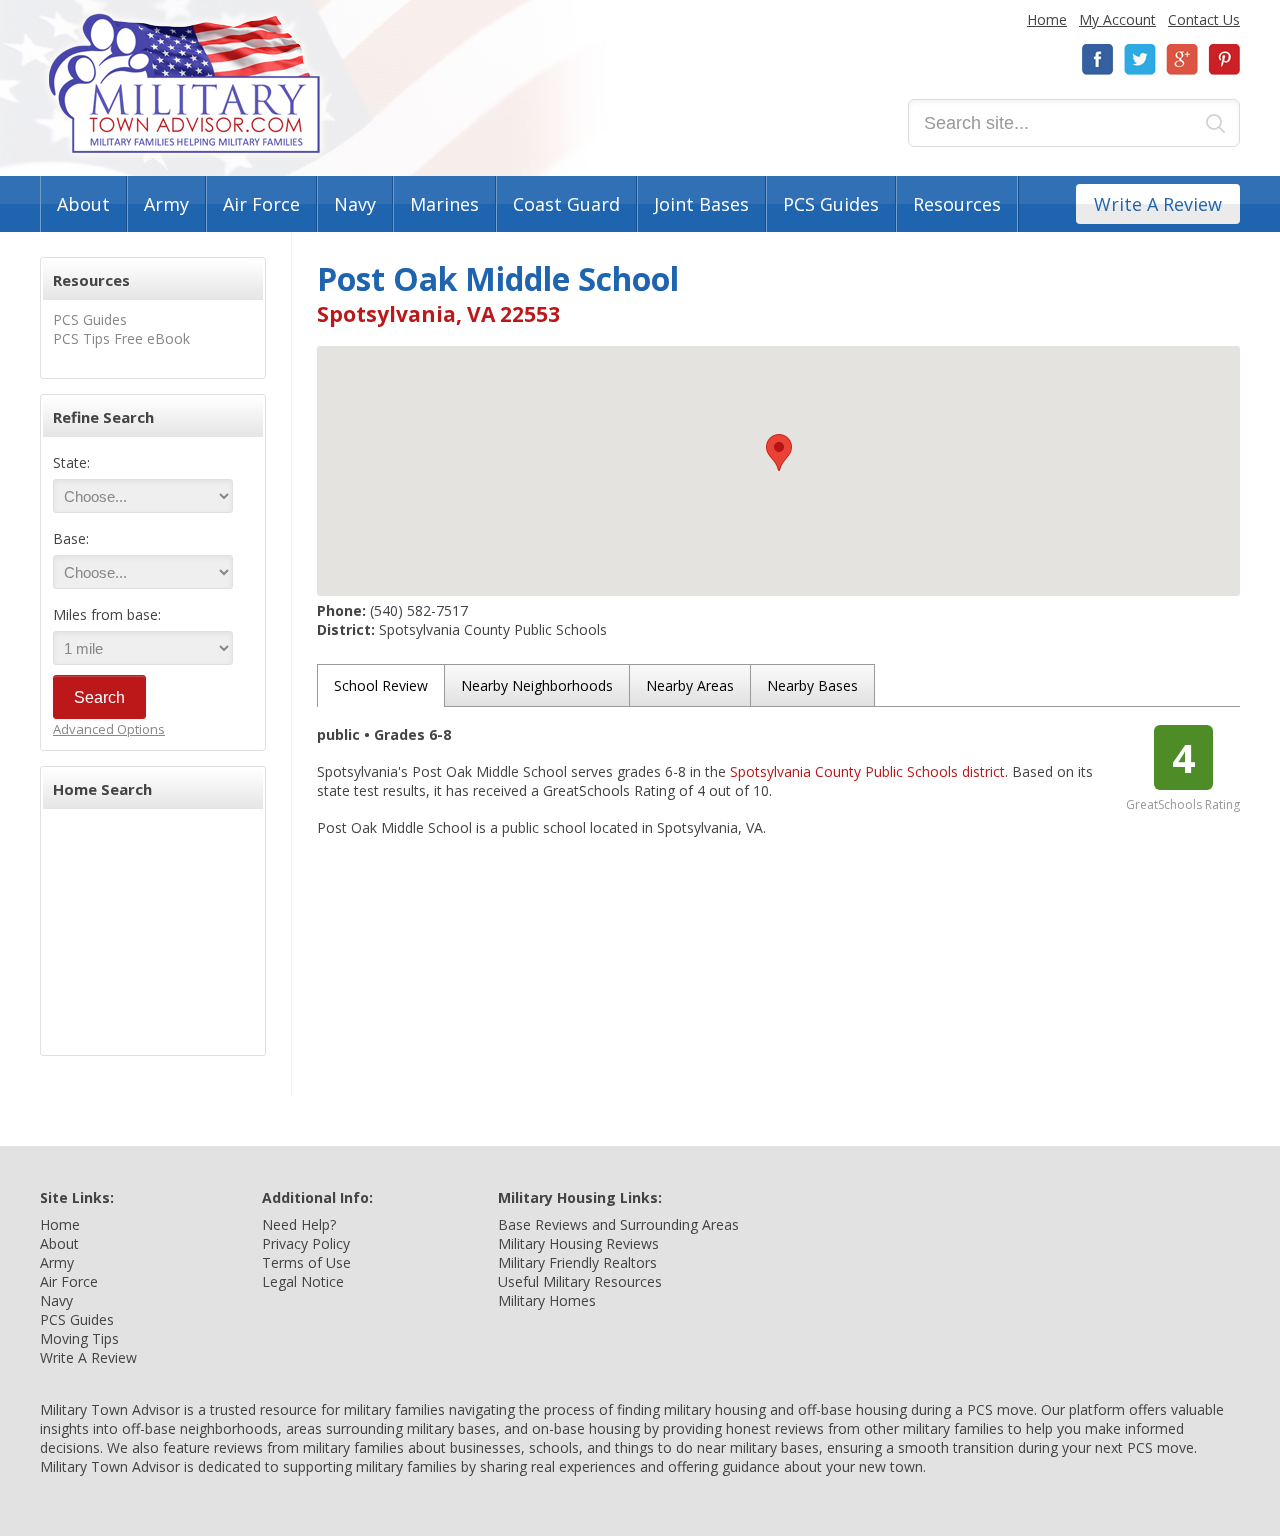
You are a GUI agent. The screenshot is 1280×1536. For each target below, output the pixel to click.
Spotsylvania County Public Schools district (867, 771)
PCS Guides (831, 204)
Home (1047, 19)
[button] (779, 452)
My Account (1117, 19)
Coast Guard (566, 204)
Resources (957, 204)
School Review (381, 685)
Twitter (1140, 59)
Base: (71, 538)
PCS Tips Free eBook (121, 338)
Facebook (1098, 59)
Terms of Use (306, 1262)
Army (166, 204)
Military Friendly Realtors (577, 1262)
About (83, 204)
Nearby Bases (812, 685)
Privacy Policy (306, 1243)
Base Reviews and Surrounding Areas (618, 1224)
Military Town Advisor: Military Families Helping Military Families (184, 83)
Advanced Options (109, 729)
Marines (444, 204)
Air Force (261, 204)
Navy (355, 204)
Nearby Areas (690, 685)
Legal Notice (303, 1281)
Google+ (1182, 59)
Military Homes (547, 1300)
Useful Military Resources (580, 1281)
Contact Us (1204, 19)
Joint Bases (701, 204)
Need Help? (299, 1224)
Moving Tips (79, 1338)
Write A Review (1158, 204)
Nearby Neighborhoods (537, 685)
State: (71, 462)
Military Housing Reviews (578, 1243)
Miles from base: (107, 614)
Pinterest (1224, 59)
